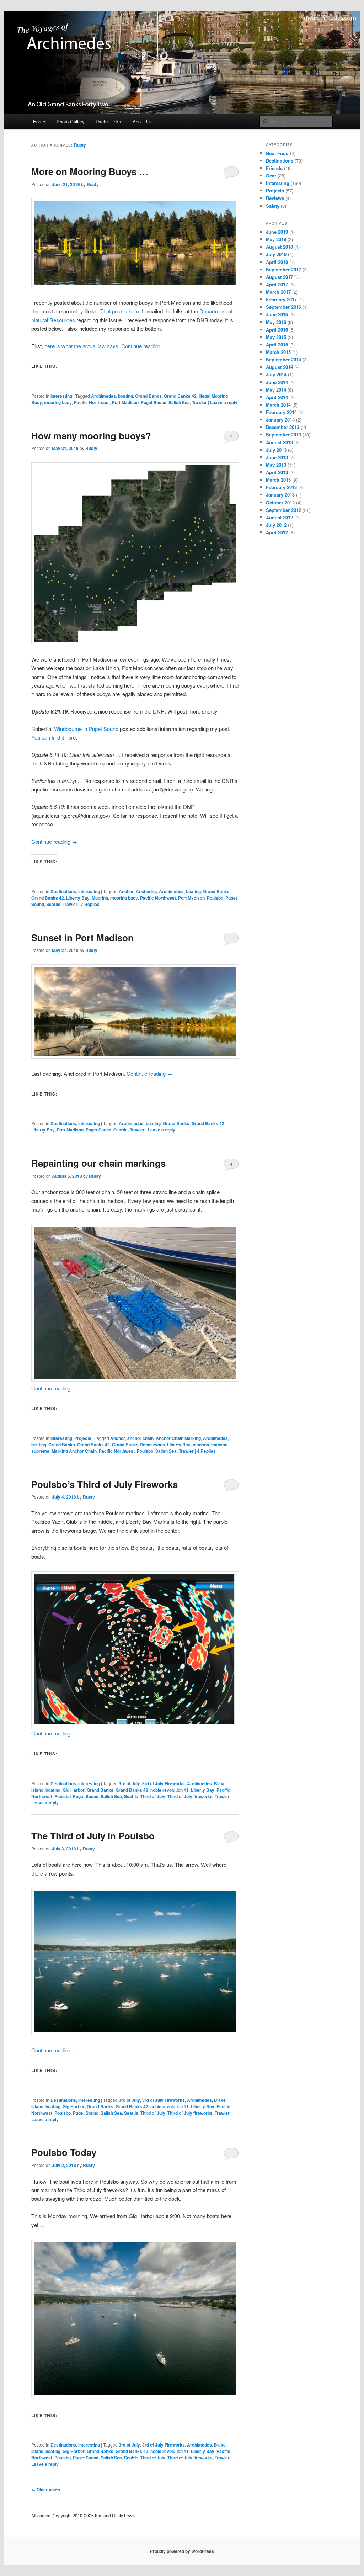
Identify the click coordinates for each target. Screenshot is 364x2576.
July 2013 (276, 450)
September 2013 (283, 434)
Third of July (153, 1796)
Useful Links (108, 121)
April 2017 (277, 284)
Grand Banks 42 (180, 396)
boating (125, 396)
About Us (142, 121)
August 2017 (279, 277)
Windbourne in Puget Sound (85, 729)
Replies (90, 904)
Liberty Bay (78, 898)
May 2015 (276, 337)
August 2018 (279, 247)
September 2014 (283, 359)
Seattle (53, 904)
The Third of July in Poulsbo (93, 1836)
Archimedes (103, 396)
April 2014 (277, 397)
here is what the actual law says (81, 346)
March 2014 (278, 405)
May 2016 (276, 322)
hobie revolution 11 (170, 1790)
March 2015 (278, 352)
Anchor (126, 891)
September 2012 (283, 510)
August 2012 (279, 517)
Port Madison (125, 402)
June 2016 (277, 314)
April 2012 (277, 532)
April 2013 (277, 472)
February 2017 (281, 299)
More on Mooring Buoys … (90, 171)
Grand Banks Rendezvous (138, 1445)
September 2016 (283, 307)
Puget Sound (154, 402)
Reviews (275, 198)
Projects (83, 1438)
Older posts (46, 2490)
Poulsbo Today (64, 2152)
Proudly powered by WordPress (182, 2551)
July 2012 (276, 525)
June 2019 (277, 232)
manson (201, 1445)
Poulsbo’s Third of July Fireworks (105, 1484)
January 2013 (280, 495)
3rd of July (129, 1783)
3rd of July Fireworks (164, 1783)
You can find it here (53, 737)
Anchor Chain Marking (178, 1438)
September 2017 (283, 269)
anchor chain (140, 1438)
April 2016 (277, 330)
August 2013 (279, 442)
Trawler (199, 402)
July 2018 (276, 254)
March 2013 (278, 480)
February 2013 (281, 487)
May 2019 (276, 239)
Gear (271, 176)
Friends (274, 168)
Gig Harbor (74, 1790)
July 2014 (276, 374)
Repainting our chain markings (98, 1163)
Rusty (80, 145)
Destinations (63, 891)
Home (39, 121)
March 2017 (278, 292)
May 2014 (276, 390)
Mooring (100, 898)
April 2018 (277, 262)
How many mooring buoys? (91, 436)
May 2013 (276, 465)
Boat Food (277, 153)
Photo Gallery (71, 121)
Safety (273, 206)
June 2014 (277, 382)
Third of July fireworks (190, 1796)
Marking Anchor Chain (74, 1451)
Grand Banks (148, 396)
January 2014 (280, 420)
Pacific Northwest (92, 402)
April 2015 (277, 344)
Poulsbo (215, 898)
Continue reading (144, 346)
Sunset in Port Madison (82, 937)
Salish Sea (179, 402)
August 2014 (279, 367)
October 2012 (280, 502)
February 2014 (281, 412)
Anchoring (146, 891)
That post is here (120, 311)
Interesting (61, 396)
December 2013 (283, 427)
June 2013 (277, 457)
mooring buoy (58, 402)
